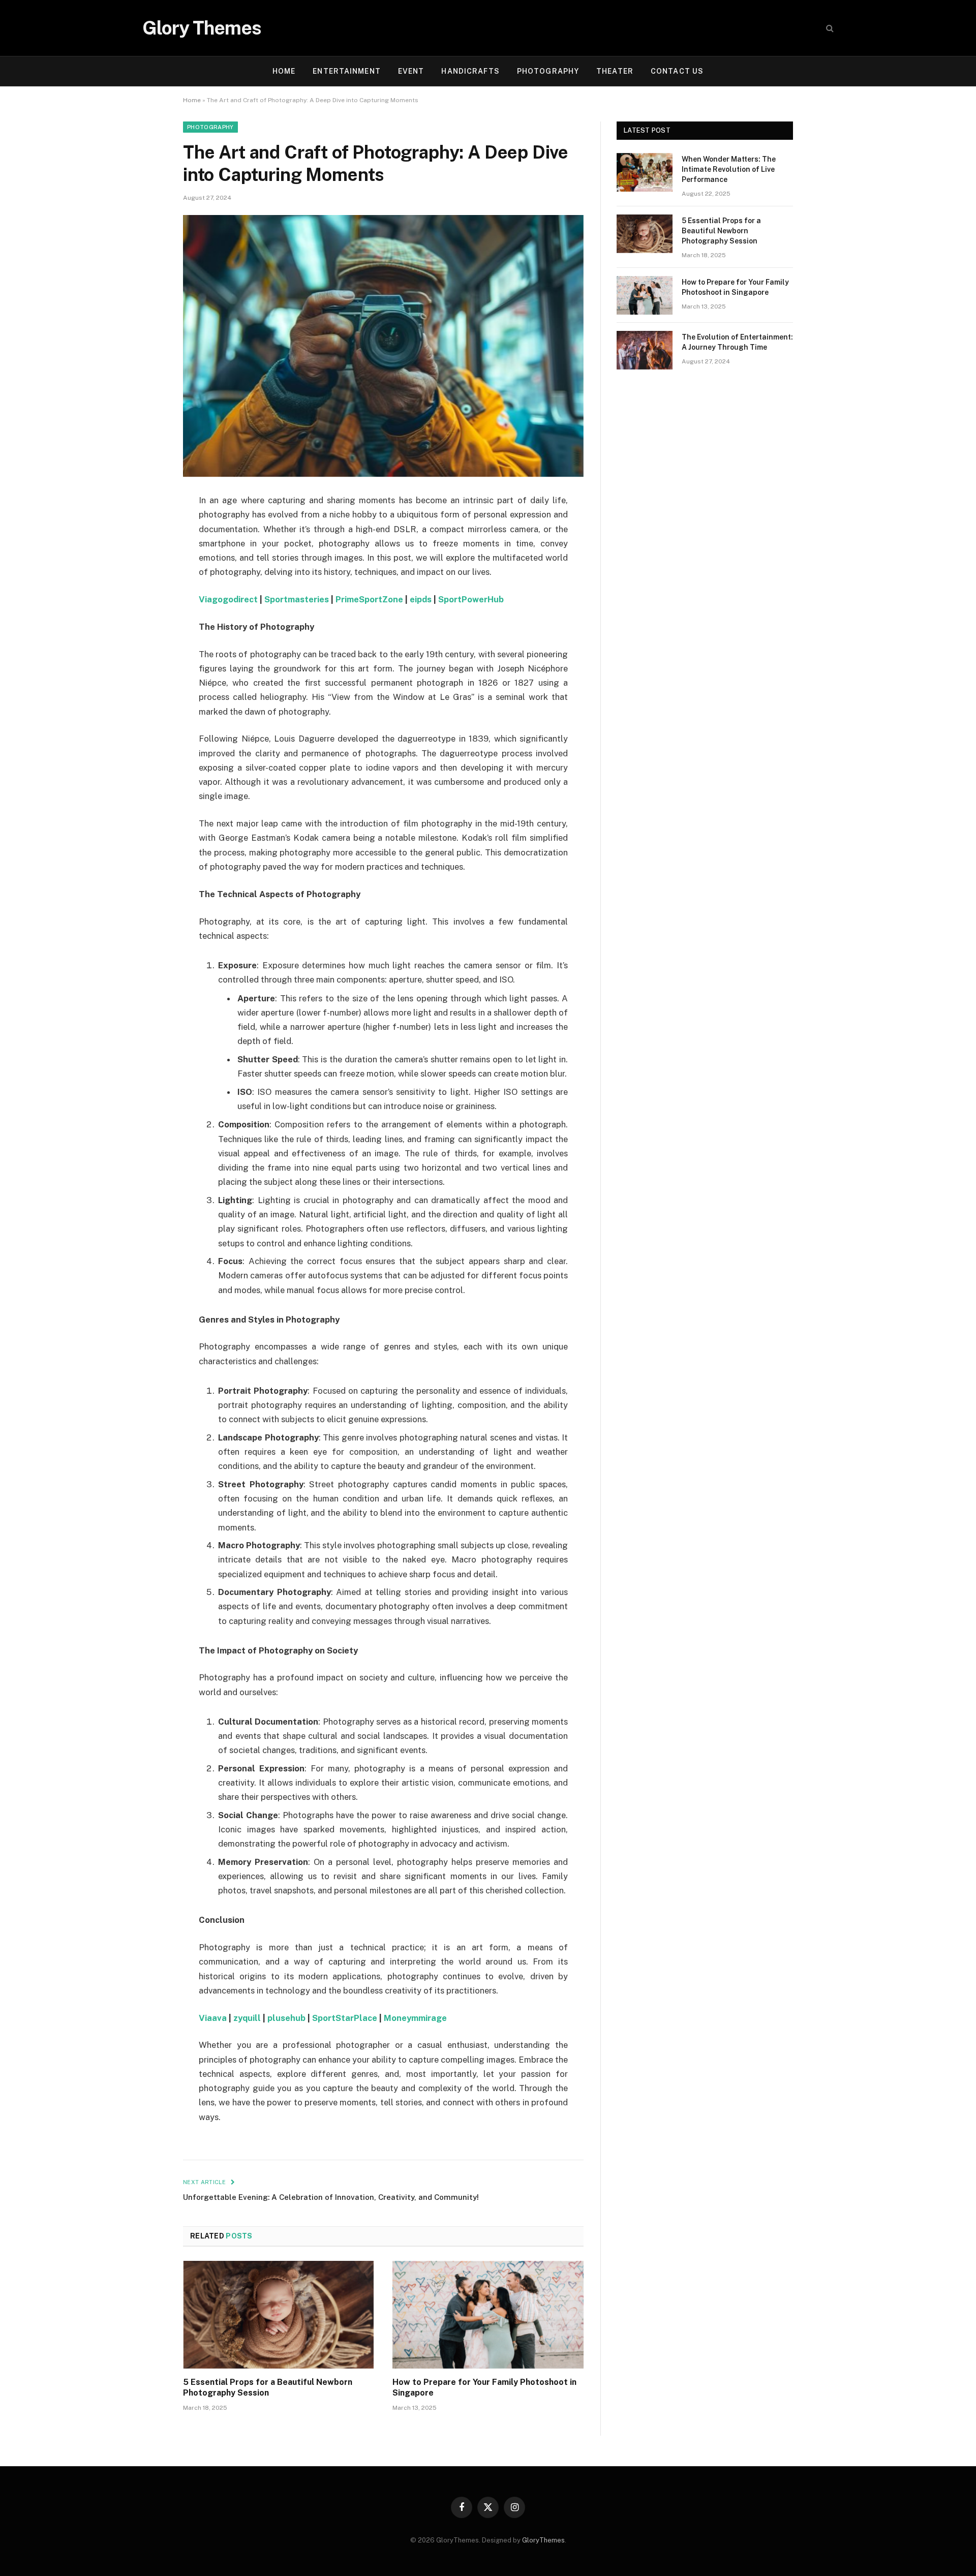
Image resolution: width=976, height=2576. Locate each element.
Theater (615, 71)
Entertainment (347, 71)
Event (411, 71)
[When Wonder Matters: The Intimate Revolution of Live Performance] (645, 172)
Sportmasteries (297, 599)
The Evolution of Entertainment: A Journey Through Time (737, 342)
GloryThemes (543, 2540)
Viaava (213, 2018)
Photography (548, 71)
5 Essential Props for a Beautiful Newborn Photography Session (268, 2388)
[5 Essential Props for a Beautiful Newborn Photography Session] (279, 2315)
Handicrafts (470, 71)
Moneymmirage (415, 2018)
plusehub (286, 2018)
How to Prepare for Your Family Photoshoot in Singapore (484, 2388)
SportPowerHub (471, 599)
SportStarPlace (345, 2018)
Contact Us (677, 71)
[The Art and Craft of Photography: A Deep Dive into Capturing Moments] (383, 346)
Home (284, 71)
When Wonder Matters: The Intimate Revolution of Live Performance (729, 169)
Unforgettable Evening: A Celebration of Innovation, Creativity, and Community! (331, 2197)
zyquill (247, 2018)
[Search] (829, 28)
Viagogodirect (228, 599)
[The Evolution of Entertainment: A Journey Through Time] (645, 350)
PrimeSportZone (369, 599)
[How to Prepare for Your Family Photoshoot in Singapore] (488, 2315)
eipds (421, 599)
